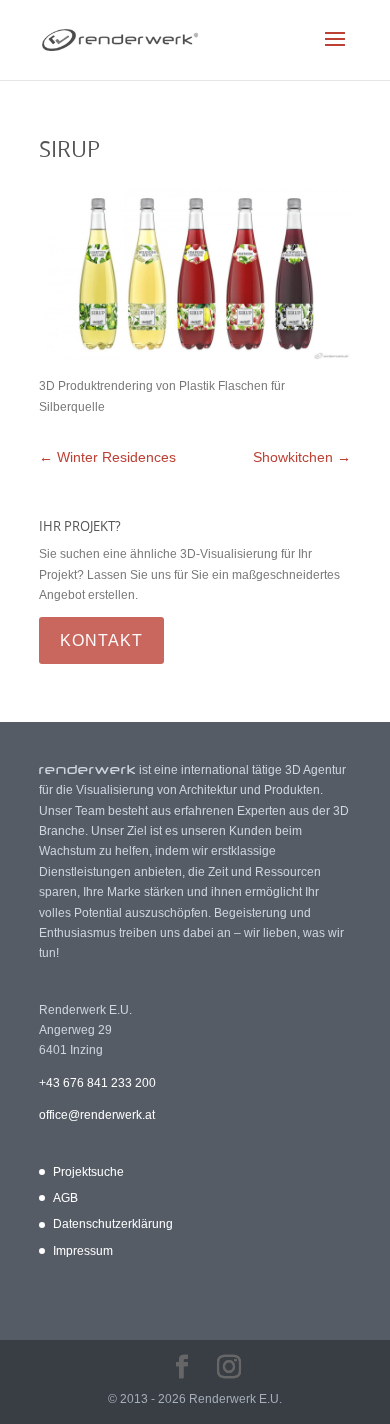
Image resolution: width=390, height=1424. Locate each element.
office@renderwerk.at (97, 1115)
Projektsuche (88, 1172)
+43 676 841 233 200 (97, 1083)
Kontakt (101, 640)
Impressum (83, 1251)
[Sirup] (195, 356)
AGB (65, 1198)
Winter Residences (107, 457)
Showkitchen (302, 457)
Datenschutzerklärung (113, 1224)
